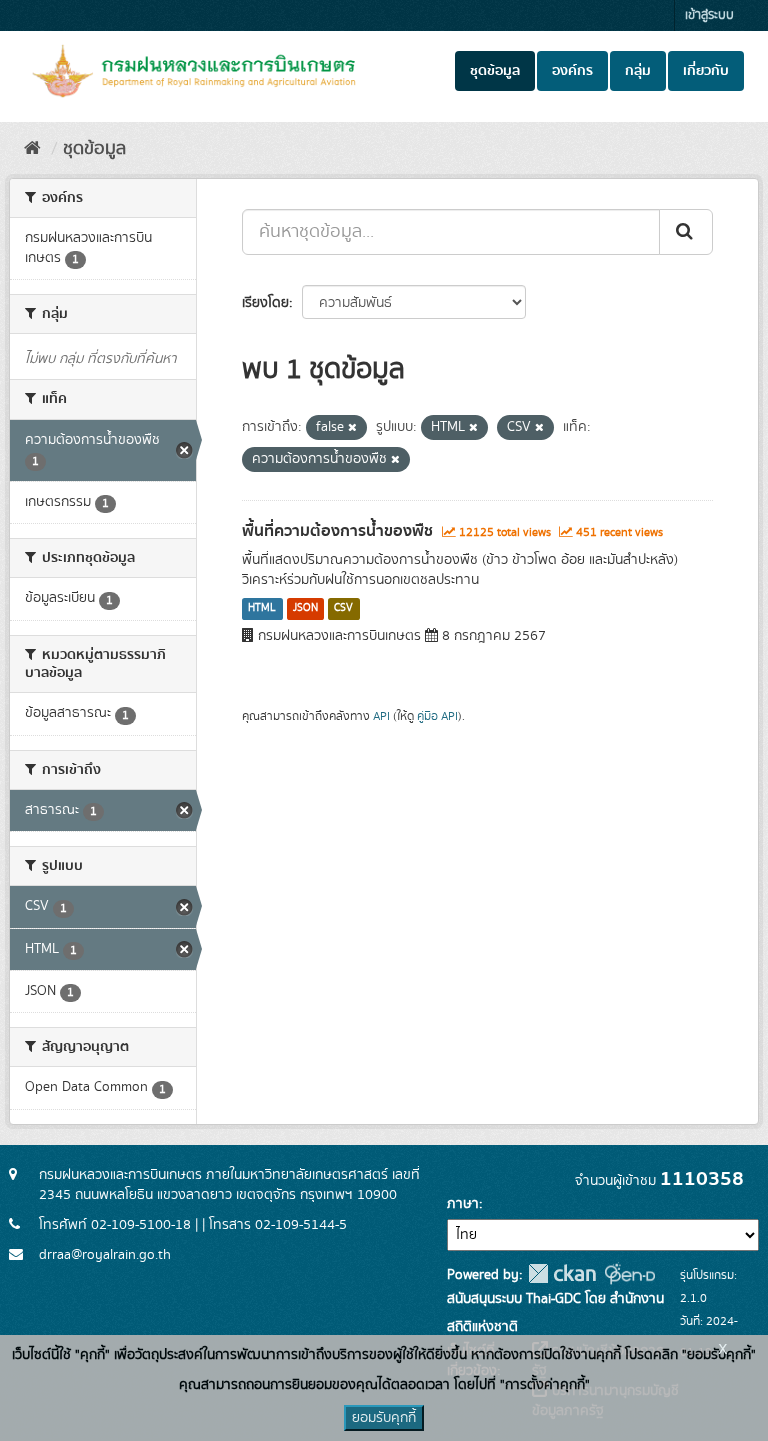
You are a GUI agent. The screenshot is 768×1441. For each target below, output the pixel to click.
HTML (262, 609)
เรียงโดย (265, 303)
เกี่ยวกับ (706, 71)
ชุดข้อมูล (495, 71)
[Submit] (686, 232)
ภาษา (463, 1204)
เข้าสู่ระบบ (709, 15)
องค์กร (572, 71)
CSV (343, 609)
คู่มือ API (437, 716)
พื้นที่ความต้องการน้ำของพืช (337, 531)
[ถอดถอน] (352, 428)
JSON (305, 609)
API (381, 716)
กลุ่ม (638, 71)
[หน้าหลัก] (32, 149)
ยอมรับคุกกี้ (384, 1418)
